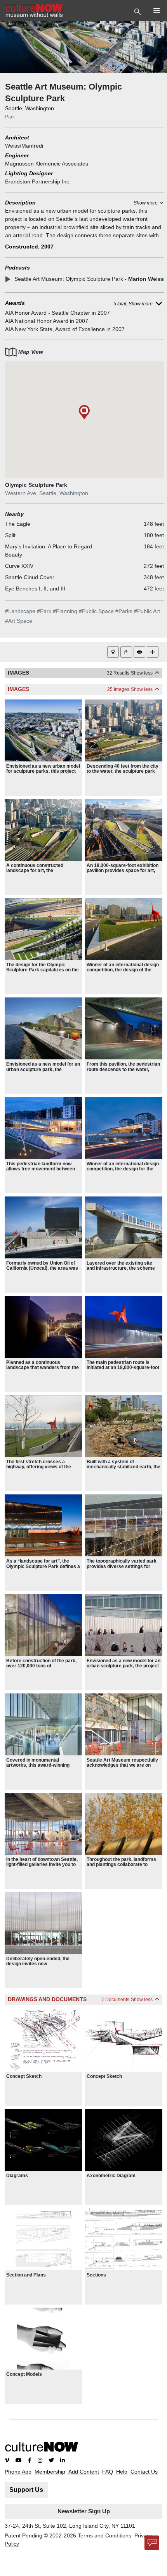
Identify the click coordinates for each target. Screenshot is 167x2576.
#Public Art (147, 611)
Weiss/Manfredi (24, 146)
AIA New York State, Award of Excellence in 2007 (65, 329)
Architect (17, 137)
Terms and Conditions (104, 2535)
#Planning (65, 611)
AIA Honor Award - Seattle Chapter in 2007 (57, 313)
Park (10, 117)
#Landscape (20, 611)
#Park (44, 611)
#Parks (124, 611)
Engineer (17, 155)
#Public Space (96, 611)
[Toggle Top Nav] (138, 11)
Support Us (26, 2490)
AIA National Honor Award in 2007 (47, 321)
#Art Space (19, 621)
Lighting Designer (29, 173)
